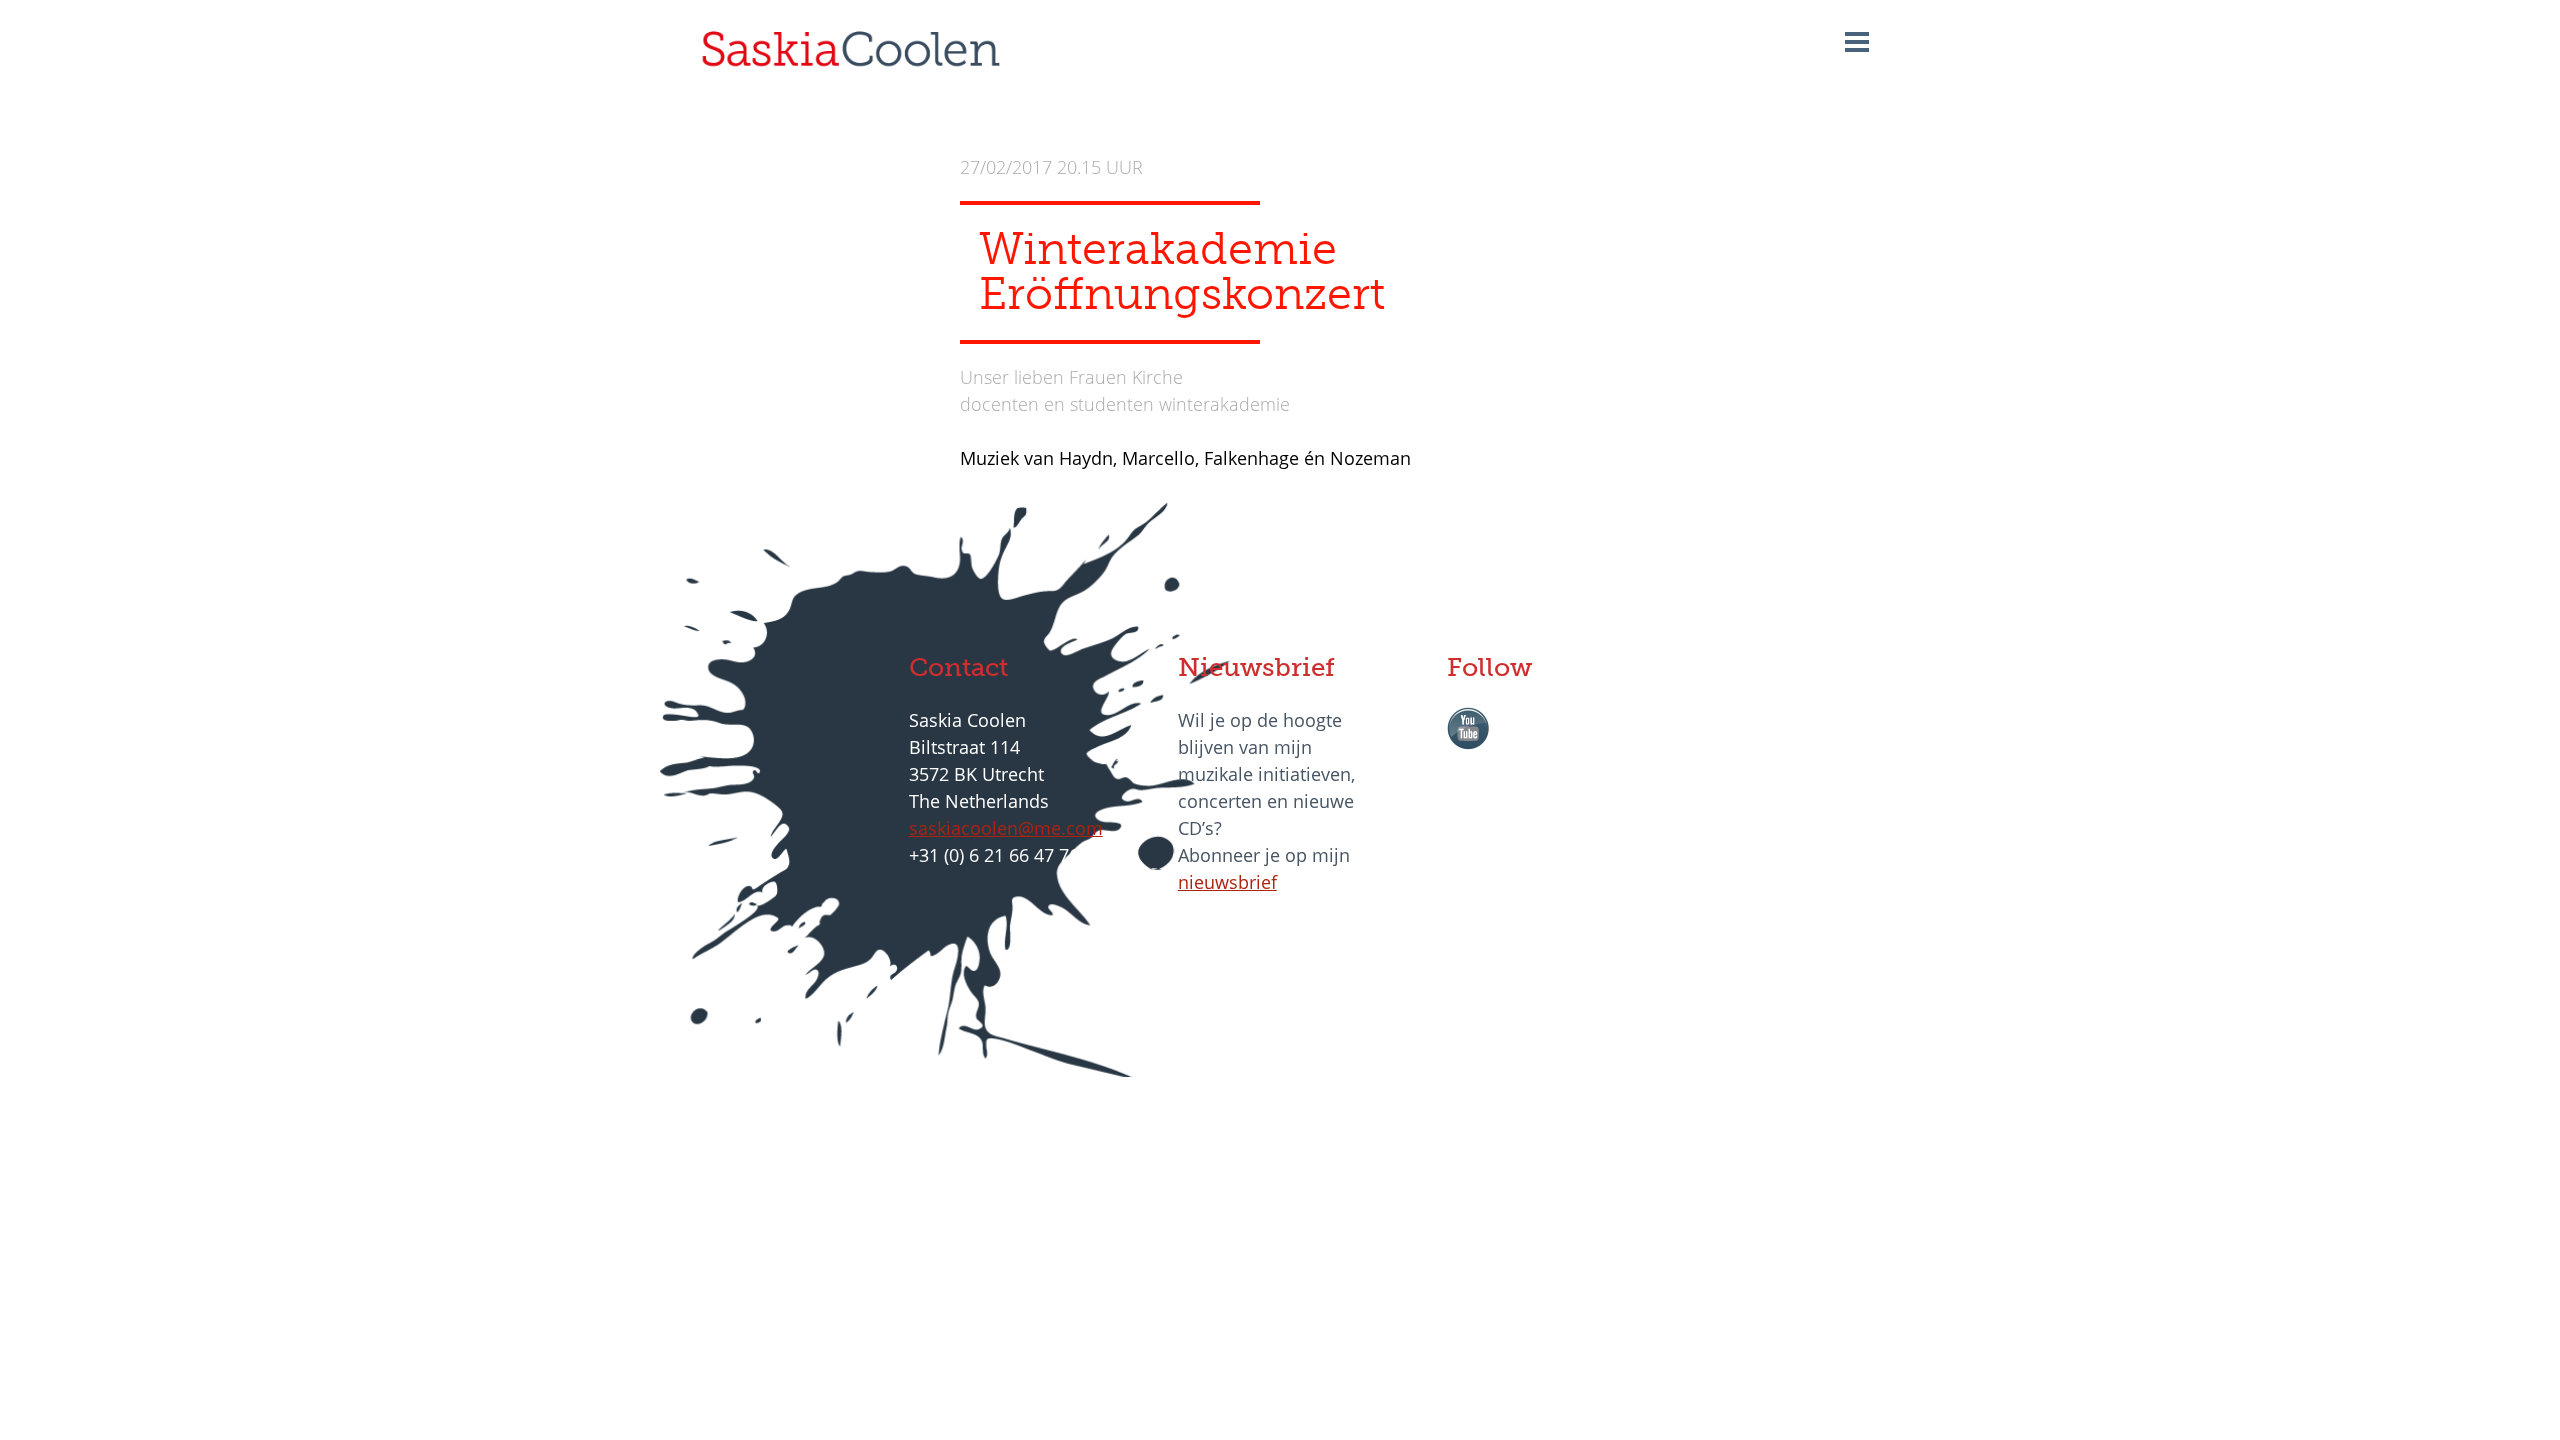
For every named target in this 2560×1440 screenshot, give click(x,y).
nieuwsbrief (1227, 882)
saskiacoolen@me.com (1006, 828)
